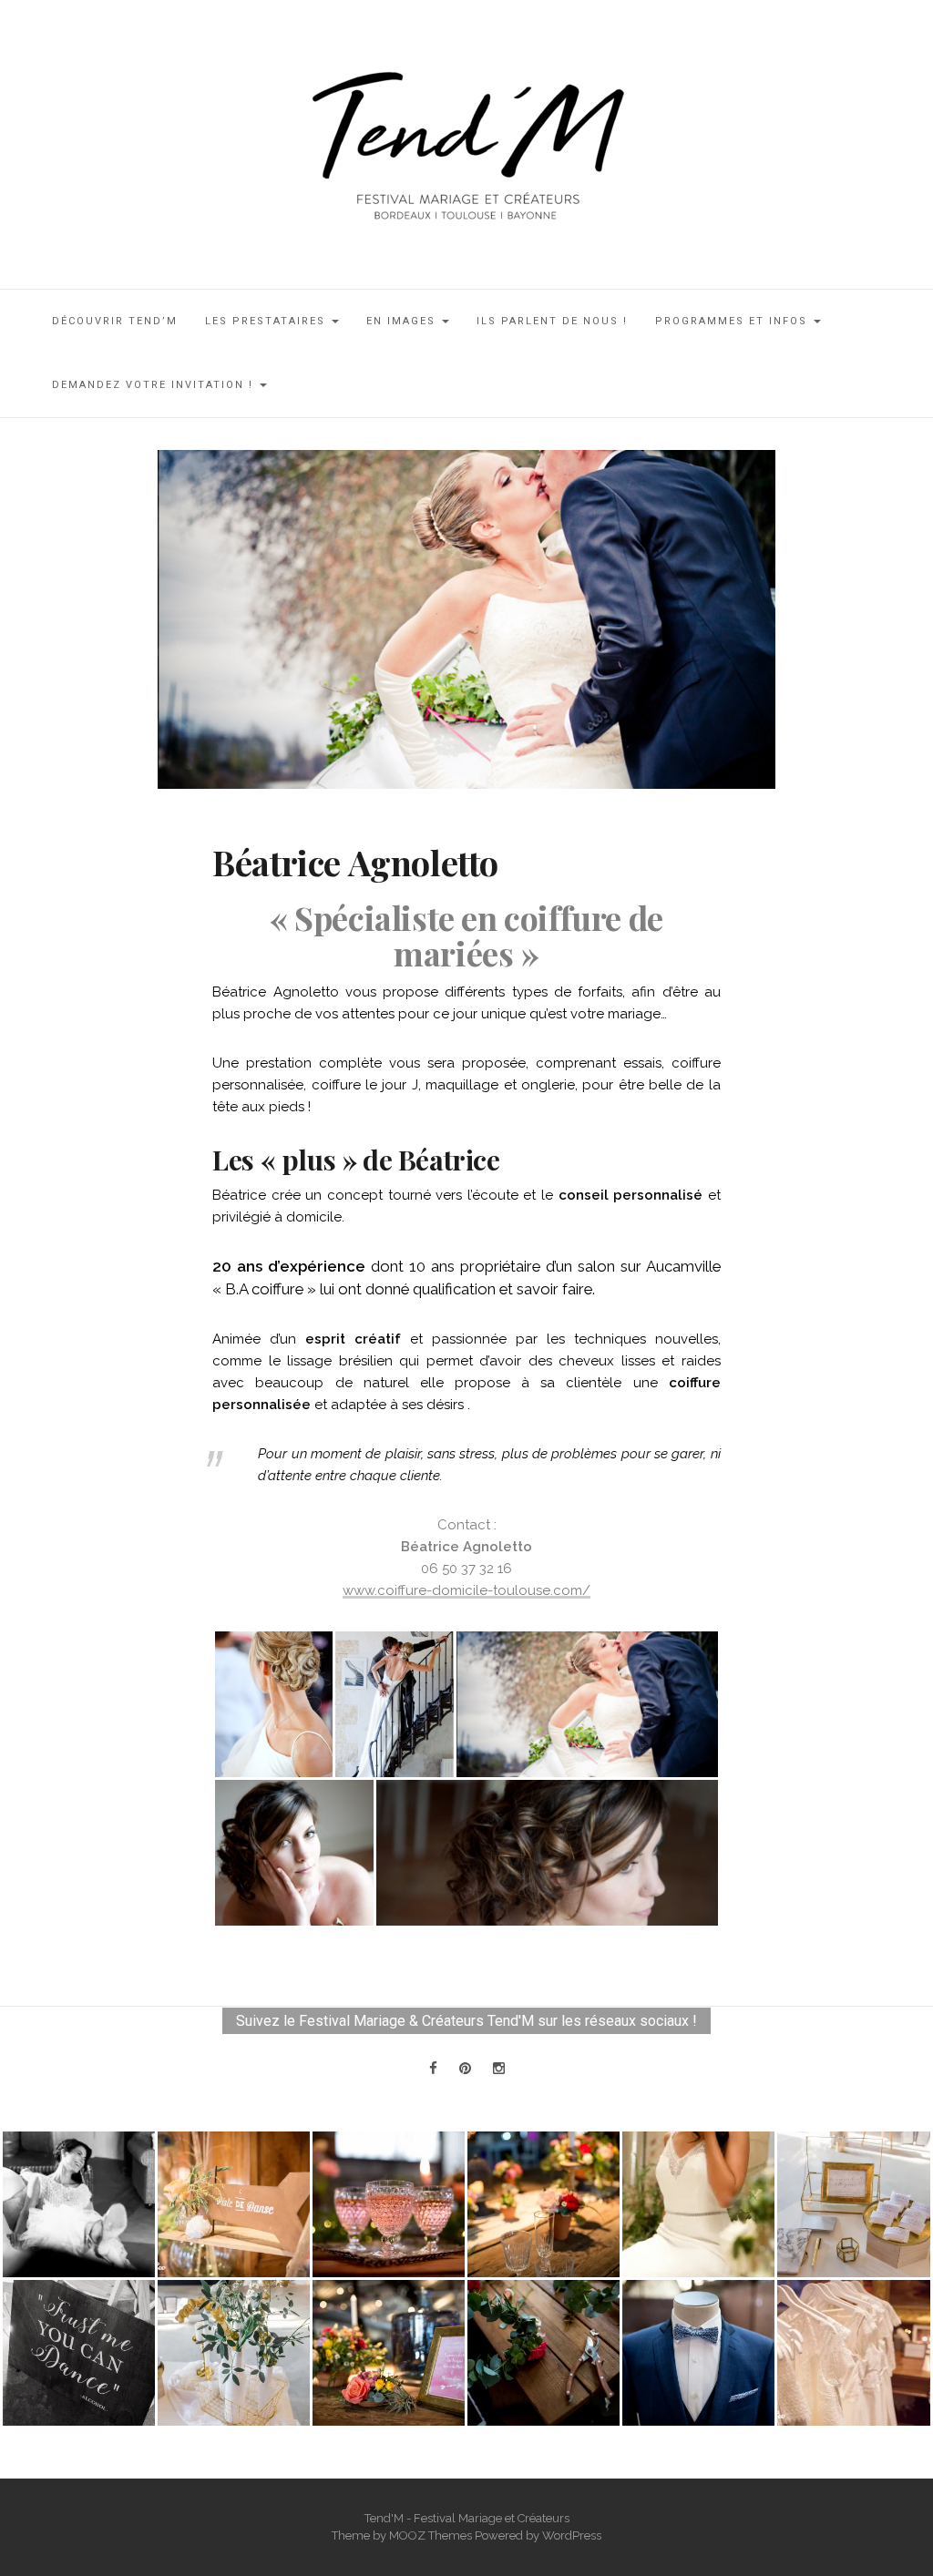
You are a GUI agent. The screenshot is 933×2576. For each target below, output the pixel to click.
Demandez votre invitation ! (155, 385)
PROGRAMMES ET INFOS (733, 321)
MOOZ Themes (431, 2535)
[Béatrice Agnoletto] (466, 618)
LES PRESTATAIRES (267, 321)
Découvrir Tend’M (115, 321)
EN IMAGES (403, 321)
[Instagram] (499, 2069)
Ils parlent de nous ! (552, 321)
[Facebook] (433, 2069)
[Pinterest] (465, 2069)
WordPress (572, 2535)
